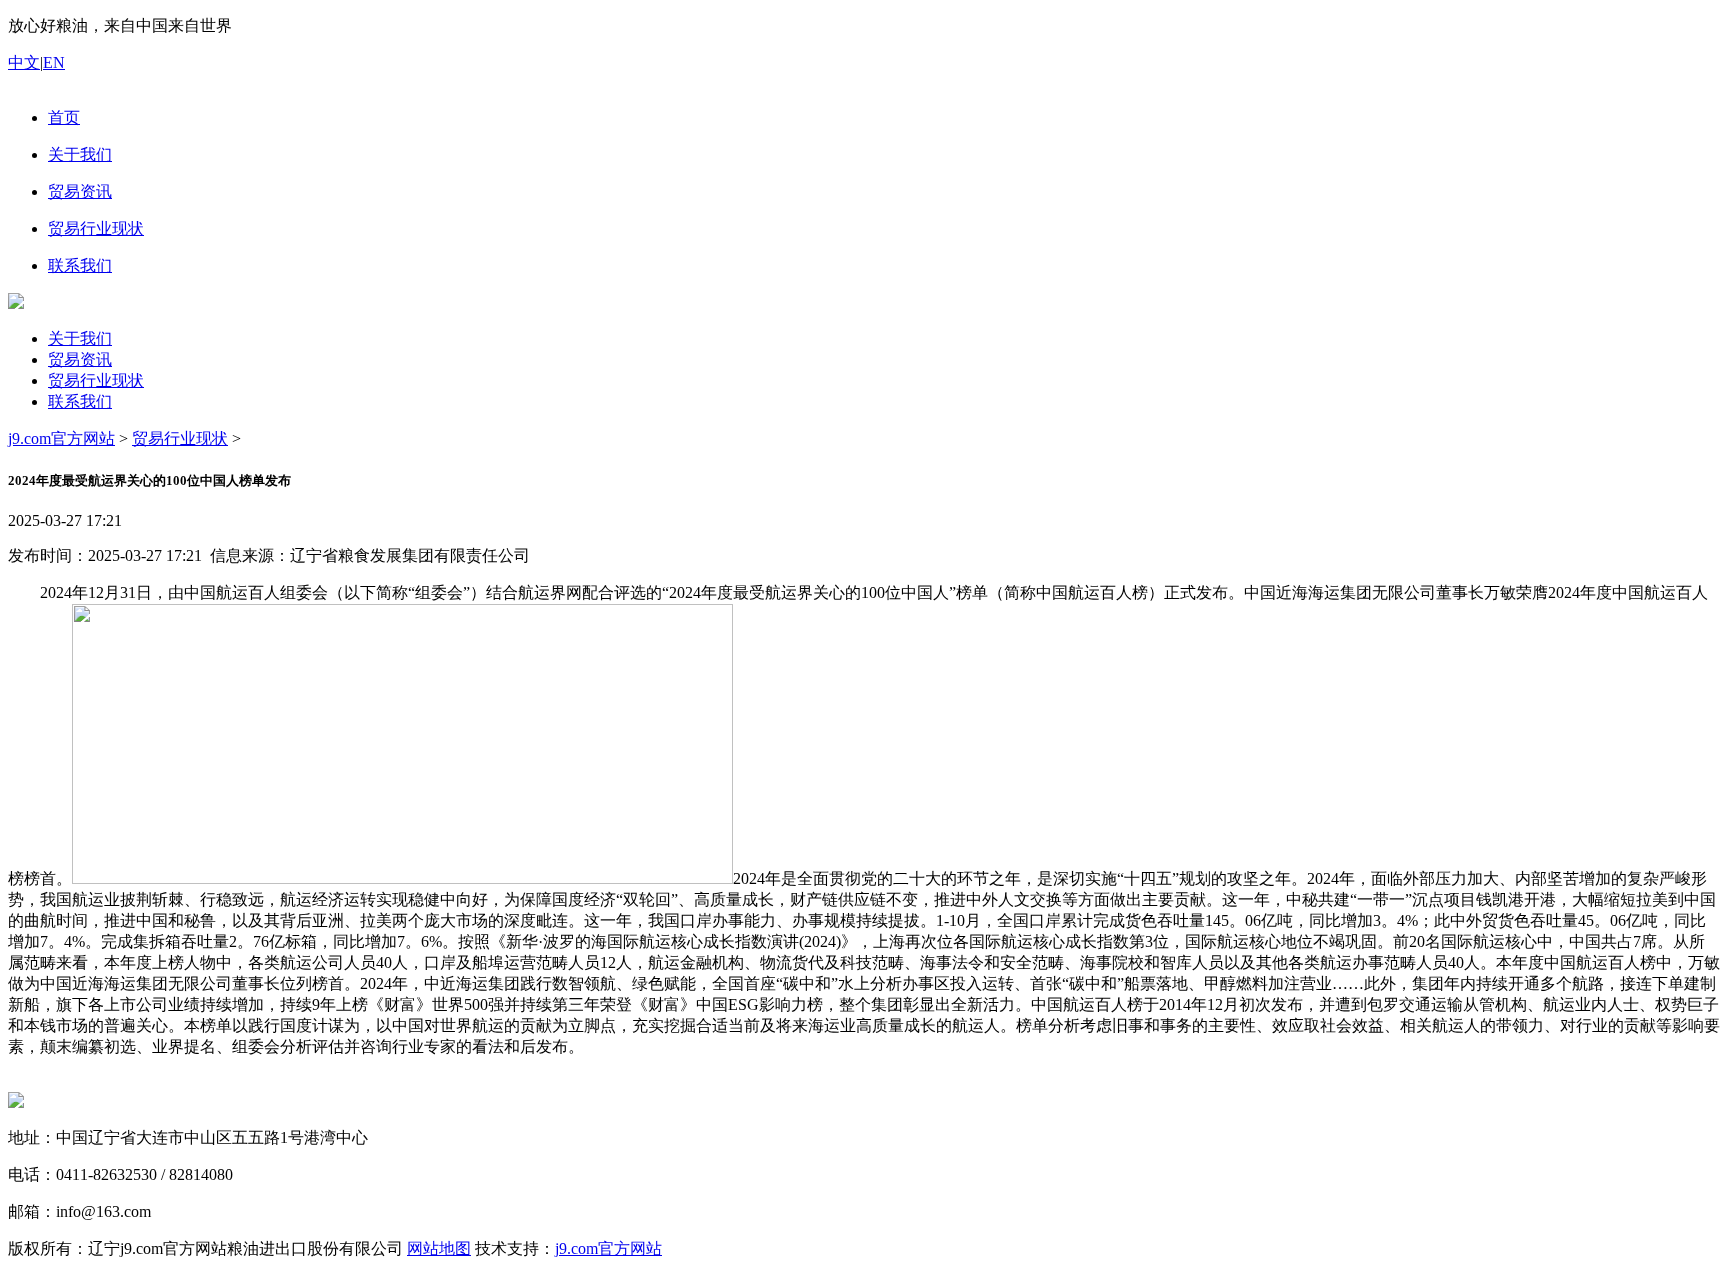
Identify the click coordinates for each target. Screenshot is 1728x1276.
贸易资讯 (80, 359)
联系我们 (80, 401)
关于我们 (80, 338)
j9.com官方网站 (61, 438)
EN (54, 62)
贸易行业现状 (96, 380)
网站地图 (439, 1248)
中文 (24, 62)
